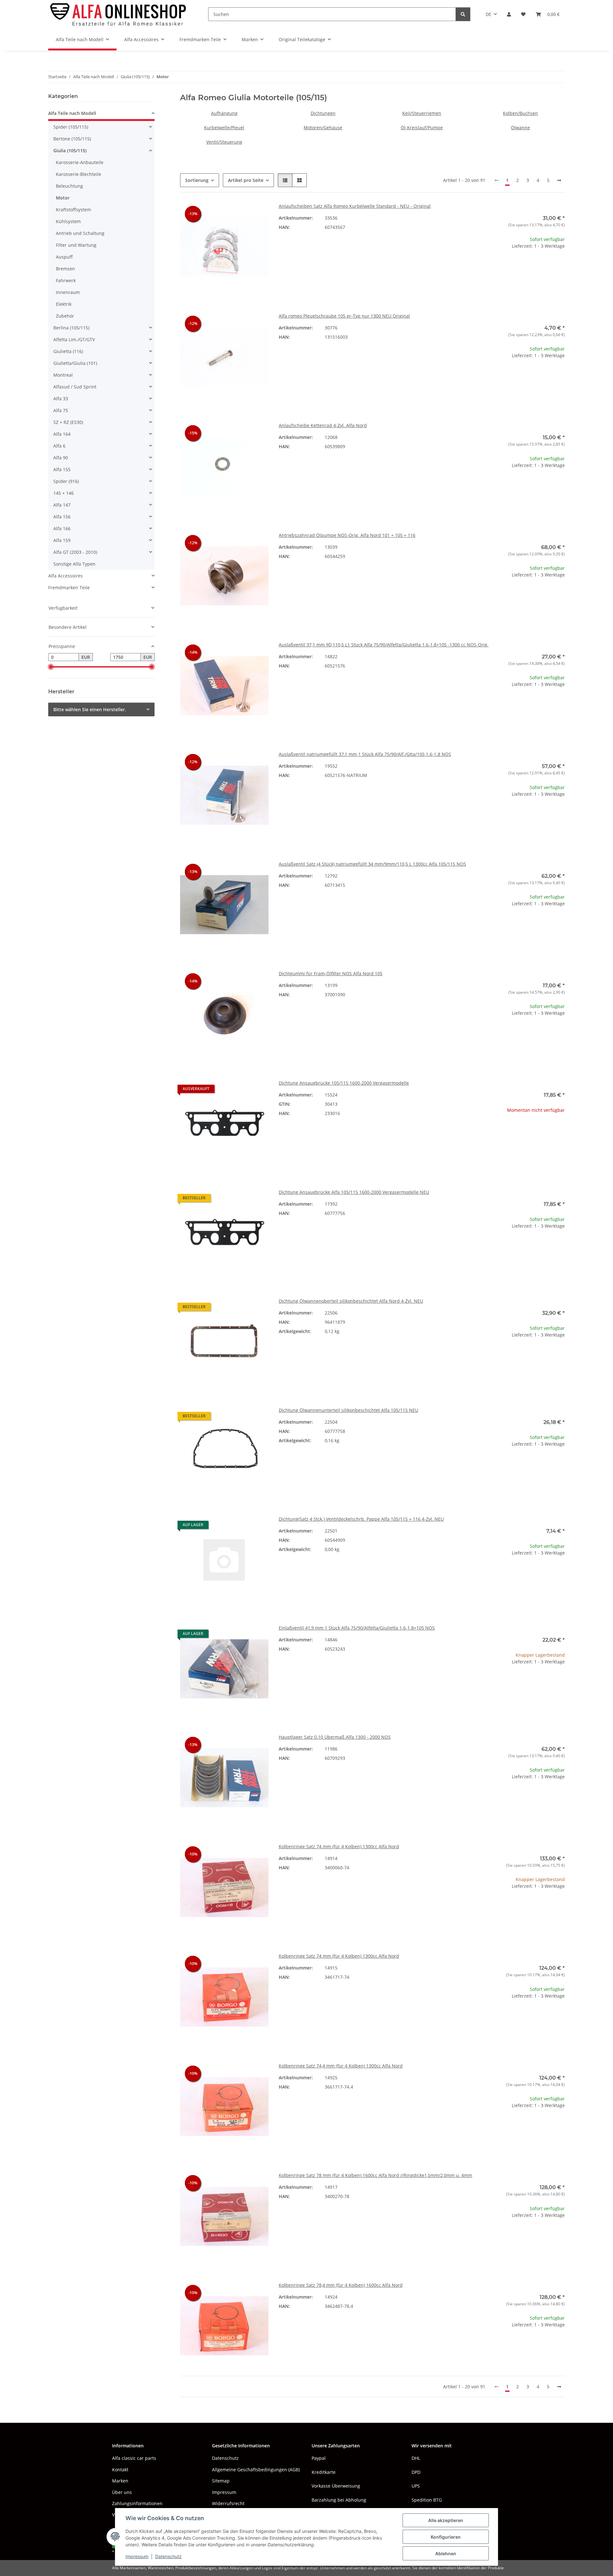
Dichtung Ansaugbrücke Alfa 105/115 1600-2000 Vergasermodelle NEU (354, 1192)
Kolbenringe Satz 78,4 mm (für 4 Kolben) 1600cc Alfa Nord (341, 2285)
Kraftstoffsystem (73, 210)
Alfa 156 (62, 517)
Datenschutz (168, 2556)
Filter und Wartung (76, 245)
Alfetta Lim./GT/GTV (74, 339)
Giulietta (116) (68, 351)
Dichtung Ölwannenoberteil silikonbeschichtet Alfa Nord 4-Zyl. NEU (351, 1301)
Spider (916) (66, 481)
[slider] (51, 667)
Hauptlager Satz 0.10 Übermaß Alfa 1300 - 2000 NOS (335, 1737)
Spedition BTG (427, 2500)
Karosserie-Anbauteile (80, 162)
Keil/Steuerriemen (422, 113)
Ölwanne (520, 128)
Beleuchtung (69, 186)
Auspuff (64, 257)
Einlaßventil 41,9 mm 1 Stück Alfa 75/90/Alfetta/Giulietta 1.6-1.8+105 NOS (357, 1628)
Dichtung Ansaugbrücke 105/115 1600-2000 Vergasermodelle (344, 1083)
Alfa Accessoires (65, 576)
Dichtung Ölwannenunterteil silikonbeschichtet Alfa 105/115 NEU (348, 1410)
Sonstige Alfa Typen (74, 564)
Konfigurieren (446, 2537)
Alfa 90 (61, 458)
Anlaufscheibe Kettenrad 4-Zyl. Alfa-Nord (323, 425)
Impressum (137, 2556)
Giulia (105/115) (70, 151)
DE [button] (488, 14)
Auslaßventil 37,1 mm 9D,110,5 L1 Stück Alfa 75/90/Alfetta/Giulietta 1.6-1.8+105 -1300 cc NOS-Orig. (384, 645)
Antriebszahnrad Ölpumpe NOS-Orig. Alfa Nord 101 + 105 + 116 (347, 535)
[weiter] (559, 180)
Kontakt (120, 2470)
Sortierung (197, 180)
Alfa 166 (62, 528)
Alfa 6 (59, 446)
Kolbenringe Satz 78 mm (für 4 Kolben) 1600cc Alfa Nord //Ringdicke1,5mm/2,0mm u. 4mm (375, 2175)
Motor (63, 198)
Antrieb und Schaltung (80, 233)
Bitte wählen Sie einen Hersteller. (90, 709)
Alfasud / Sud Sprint (75, 387)
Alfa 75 (61, 410)
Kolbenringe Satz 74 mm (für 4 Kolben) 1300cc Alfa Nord (339, 1846)
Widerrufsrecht (228, 2503)
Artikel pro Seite (246, 180)
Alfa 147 (62, 505)
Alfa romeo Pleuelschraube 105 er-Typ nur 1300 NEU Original (344, 316)
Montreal (63, 375)
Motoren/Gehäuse (323, 128)
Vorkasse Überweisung (336, 2486)
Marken (120, 2481)
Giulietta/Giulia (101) (75, 363)
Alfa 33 (61, 399)
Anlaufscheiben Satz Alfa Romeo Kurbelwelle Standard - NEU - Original (355, 206)
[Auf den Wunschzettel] (258, 214)
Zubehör (65, 316)
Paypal (319, 2458)
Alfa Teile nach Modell (72, 113)
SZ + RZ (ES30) (68, 422)
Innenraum (68, 292)
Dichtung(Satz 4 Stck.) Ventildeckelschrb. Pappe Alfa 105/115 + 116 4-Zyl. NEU (361, 1519)
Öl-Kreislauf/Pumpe (422, 128)
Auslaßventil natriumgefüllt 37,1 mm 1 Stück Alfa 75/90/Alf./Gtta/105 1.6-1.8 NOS (365, 754)
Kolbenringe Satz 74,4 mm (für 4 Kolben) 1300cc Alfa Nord (341, 2066)
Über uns (122, 2492)
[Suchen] (463, 14)
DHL (416, 2458)
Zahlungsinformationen (137, 2503)
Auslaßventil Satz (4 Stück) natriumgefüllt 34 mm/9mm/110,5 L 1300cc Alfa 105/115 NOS (372, 864)
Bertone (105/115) (72, 139)
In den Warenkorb (521, 285)
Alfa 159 (62, 540)
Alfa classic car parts (134, 2458)
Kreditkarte (324, 2472)
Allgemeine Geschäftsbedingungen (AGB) (256, 2470)
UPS (416, 2486)
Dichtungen (323, 113)
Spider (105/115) (71, 127)
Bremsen (65, 269)
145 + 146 (64, 493)
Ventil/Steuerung (224, 142)
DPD (416, 2472)
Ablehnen (446, 2553)
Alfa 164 (62, 434)
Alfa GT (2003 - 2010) (75, 552)
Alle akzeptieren (446, 2520)
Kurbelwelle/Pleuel (224, 128)
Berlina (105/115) (71, 328)
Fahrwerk (66, 280)
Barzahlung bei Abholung (339, 2500)
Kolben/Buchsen (520, 113)
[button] (509, 14)
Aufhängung (224, 113)
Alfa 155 (62, 469)
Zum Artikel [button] (521, 1130)
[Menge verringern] (481, 266)
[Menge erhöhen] (560, 266)
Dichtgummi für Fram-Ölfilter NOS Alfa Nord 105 (331, 973)
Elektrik (64, 304)
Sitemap (221, 2481)
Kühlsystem (68, 221)
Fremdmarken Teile (69, 588)
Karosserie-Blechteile (79, 174)
